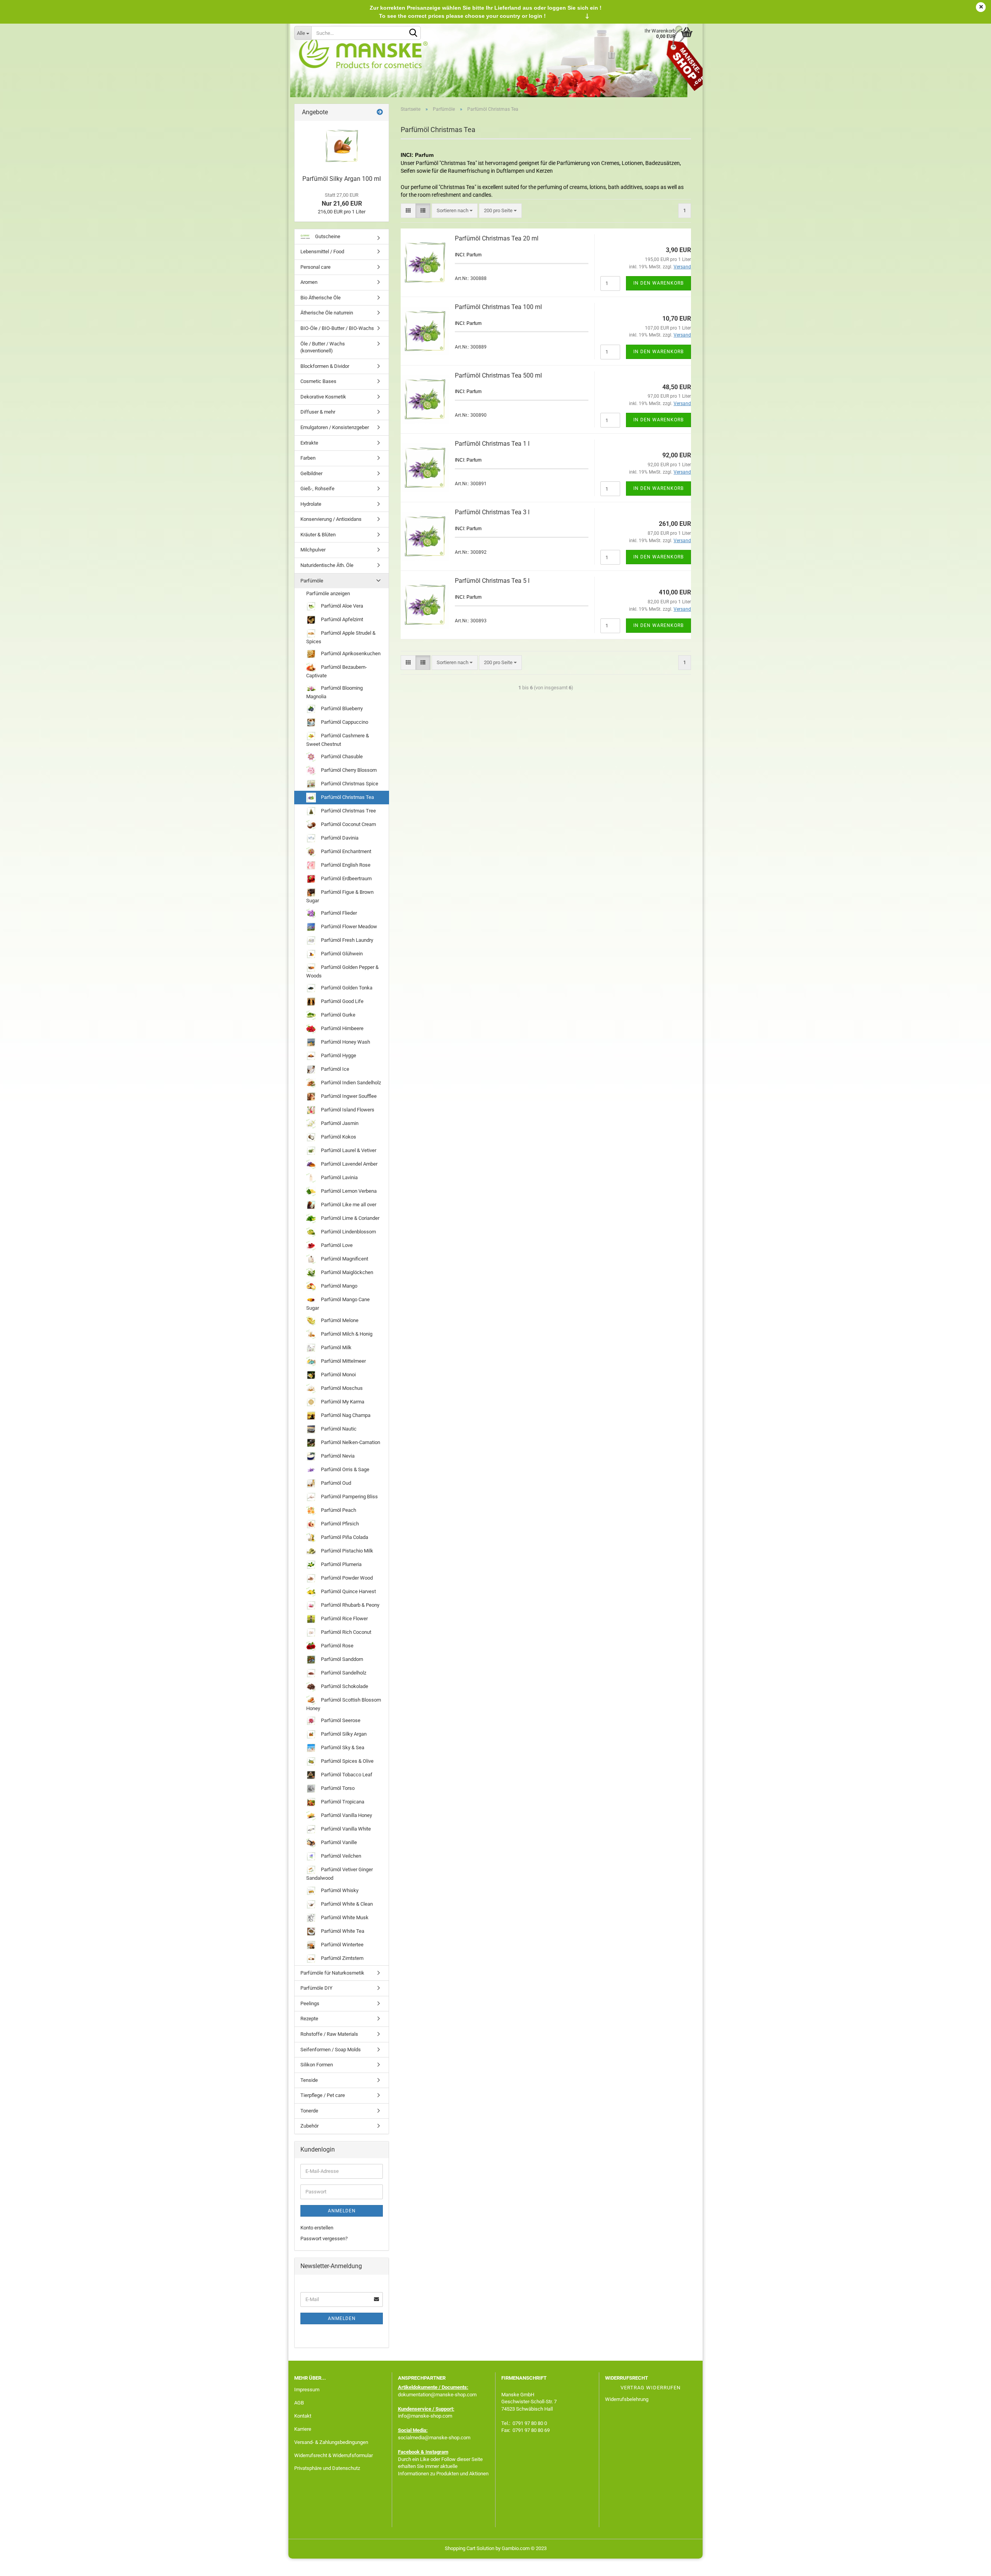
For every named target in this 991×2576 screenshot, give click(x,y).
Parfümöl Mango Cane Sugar (338, 1304)
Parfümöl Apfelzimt (341, 619)
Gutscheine (327, 236)
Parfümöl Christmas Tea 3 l (492, 512)
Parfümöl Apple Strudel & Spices (341, 637)
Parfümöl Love (336, 1245)
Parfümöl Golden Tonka (346, 988)
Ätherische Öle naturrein (327, 313)
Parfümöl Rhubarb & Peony (350, 1605)
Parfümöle (312, 581)
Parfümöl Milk (336, 1347)
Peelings (310, 2003)
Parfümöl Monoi (338, 1375)
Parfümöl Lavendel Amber (349, 1164)
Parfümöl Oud (335, 1483)
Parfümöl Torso (337, 1788)
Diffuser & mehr (318, 412)
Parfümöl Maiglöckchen (346, 1272)
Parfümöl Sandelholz (343, 1673)
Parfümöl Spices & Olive (347, 1761)
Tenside (309, 2080)
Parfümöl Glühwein (341, 953)
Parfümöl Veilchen (340, 1856)
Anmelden (342, 2211)
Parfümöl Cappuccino (344, 722)
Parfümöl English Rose (345, 865)
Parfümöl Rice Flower (344, 1619)
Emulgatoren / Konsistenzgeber (335, 427)
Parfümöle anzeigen (328, 593)
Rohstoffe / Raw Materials (329, 2034)
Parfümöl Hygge (338, 1055)
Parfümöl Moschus (341, 1388)
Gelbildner (311, 473)
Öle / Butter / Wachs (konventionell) (323, 347)
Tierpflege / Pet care (323, 2095)
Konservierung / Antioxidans (331, 519)
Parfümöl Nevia (337, 1456)
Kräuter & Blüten (318, 535)
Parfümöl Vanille (338, 1842)
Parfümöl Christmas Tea (347, 797)
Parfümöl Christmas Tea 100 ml (498, 307)
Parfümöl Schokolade (344, 1686)
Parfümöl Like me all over (348, 1205)
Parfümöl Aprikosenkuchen (350, 653)
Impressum (307, 2390)
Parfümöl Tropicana (342, 1802)
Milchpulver (313, 550)
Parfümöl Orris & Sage (345, 1469)
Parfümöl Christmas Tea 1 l (492, 444)
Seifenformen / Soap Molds (331, 2050)
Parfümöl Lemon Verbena (348, 1191)
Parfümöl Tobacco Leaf (346, 1775)
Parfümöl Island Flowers (347, 1110)
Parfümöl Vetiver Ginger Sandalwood (339, 1874)
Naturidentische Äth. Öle (327, 565)
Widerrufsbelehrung (627, 2399)
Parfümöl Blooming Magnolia (334, 692)
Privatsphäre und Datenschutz (327, 2468)
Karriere (303, 2429)
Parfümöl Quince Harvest (348, 1591)
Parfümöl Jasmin (339, 1123)
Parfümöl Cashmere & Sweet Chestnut (338, 740)
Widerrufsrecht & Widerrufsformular (333, 2455)
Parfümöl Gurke (338, 1015)
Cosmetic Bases (318, 381)
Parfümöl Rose (337, 1646)
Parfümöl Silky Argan (343, 1734)
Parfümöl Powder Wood (346, 1578)
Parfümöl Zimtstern (342, 1958)
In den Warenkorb (658, 283)
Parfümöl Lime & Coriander (350, 1218)
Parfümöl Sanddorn (341, 1659)
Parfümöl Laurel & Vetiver (348, 1150)
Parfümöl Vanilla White (345, 1829)
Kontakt (303, 2416)
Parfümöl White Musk (344, 1917)
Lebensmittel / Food (322, 252)
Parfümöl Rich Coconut (345, 1632)
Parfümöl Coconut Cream (348, 824)
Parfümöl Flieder (338, 913)
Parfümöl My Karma (342, 1402)
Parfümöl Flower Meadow (348, 926)
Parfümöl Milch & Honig (346, 1334)
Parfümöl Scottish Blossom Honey (344, 1704)
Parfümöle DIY (316, 1988)
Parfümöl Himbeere (342, 1028)
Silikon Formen (317, 2065)
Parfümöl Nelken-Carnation (350, 1442)
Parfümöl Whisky (339, 1890)
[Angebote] (380, 112)
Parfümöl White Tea (342, 1931)
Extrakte (309, 443)
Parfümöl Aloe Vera (341, 606)
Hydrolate (311, 504)
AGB (299, 2403)
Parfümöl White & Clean (346, 1904)
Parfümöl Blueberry (341, 708)
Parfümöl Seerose (340, 1720)
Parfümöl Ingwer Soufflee (348, 1096)
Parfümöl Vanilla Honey (346, 1815)
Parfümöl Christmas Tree (348, 811)
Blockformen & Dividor (325, 366)
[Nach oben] (970, 2564)
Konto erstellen (317, 2228)
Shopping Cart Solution (470, 2548)
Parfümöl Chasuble (341, 756)
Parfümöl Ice (334, 1069)
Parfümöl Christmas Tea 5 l (492, 581)
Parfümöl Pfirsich (339, 1524)
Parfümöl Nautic (338, 1429)
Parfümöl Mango (339, 1286)
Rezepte (309, 2019)
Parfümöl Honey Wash (345, 1042)
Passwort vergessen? (324, 2239)
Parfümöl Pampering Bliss (349, 1497)
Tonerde (309, 2111)
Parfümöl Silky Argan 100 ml (342, 179)
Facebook (409, 2452)
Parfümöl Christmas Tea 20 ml (497, 238)
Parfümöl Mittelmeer (343, 1361)
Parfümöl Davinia (339, 838)
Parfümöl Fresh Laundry (346, 940)
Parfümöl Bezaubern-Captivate (337, 671)
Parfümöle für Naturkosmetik (332, 1973)
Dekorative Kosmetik (323, 397)
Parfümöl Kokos (338, 1137)
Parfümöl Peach (338, 1510)
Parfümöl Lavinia (339, 1177)
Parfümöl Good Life (342, 1001)
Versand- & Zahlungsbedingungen (331, 2442)
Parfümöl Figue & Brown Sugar (340, 896)
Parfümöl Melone (339, 1320)
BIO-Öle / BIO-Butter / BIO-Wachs (337, 328)
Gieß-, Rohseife (317, 489)
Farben (308, 458)
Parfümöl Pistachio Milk (346, 1551)
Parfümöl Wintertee (342, 1945)
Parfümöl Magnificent (344, 1259)
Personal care (315, 267)
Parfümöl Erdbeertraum (346, 878)
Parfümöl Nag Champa (345, 1415)
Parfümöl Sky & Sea (342, 1747)
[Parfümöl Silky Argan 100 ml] (342, 146)
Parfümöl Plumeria (341, 1564)
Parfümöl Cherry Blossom (348, 770)
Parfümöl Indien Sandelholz (350, 1083)
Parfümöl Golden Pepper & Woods (342, 971)
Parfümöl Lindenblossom (348, 1232)
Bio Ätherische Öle (321, 298)
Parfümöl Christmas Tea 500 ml (498, 375)
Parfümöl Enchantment (345, 851)
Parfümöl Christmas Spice (349, 784)
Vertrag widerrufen (651, 2388)
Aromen (309, 282)
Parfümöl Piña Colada (344, 1537)
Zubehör (309, 2126)
